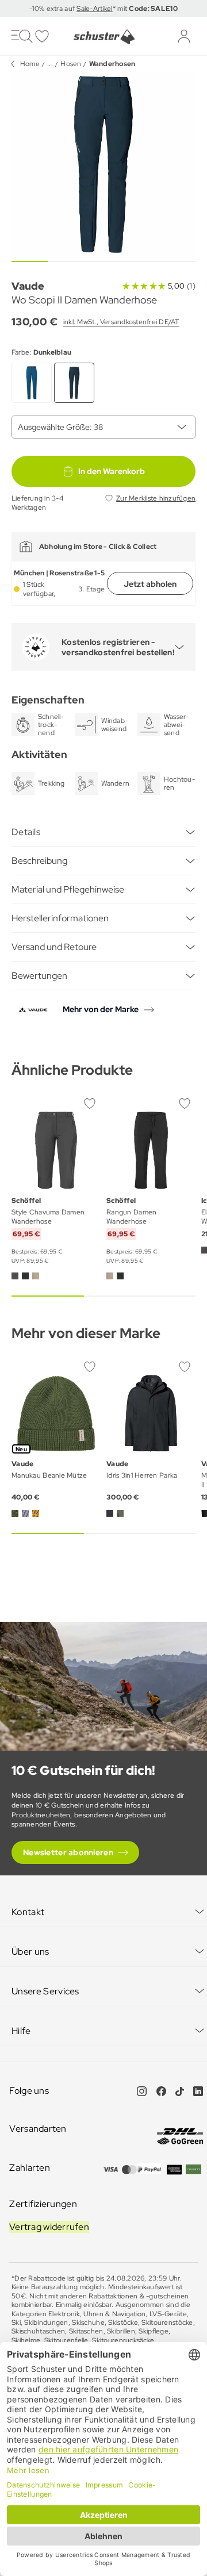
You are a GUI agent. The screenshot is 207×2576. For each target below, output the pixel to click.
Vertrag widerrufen (49, 2227)
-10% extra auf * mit (103, 9)
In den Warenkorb (112, 471)
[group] (103, 164)
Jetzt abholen (150, 584)
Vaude (28, 286)
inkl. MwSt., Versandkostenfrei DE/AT (121, 322)
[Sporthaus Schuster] (103, 37)
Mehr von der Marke (101, 1009)
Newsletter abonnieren (68, 1852)
